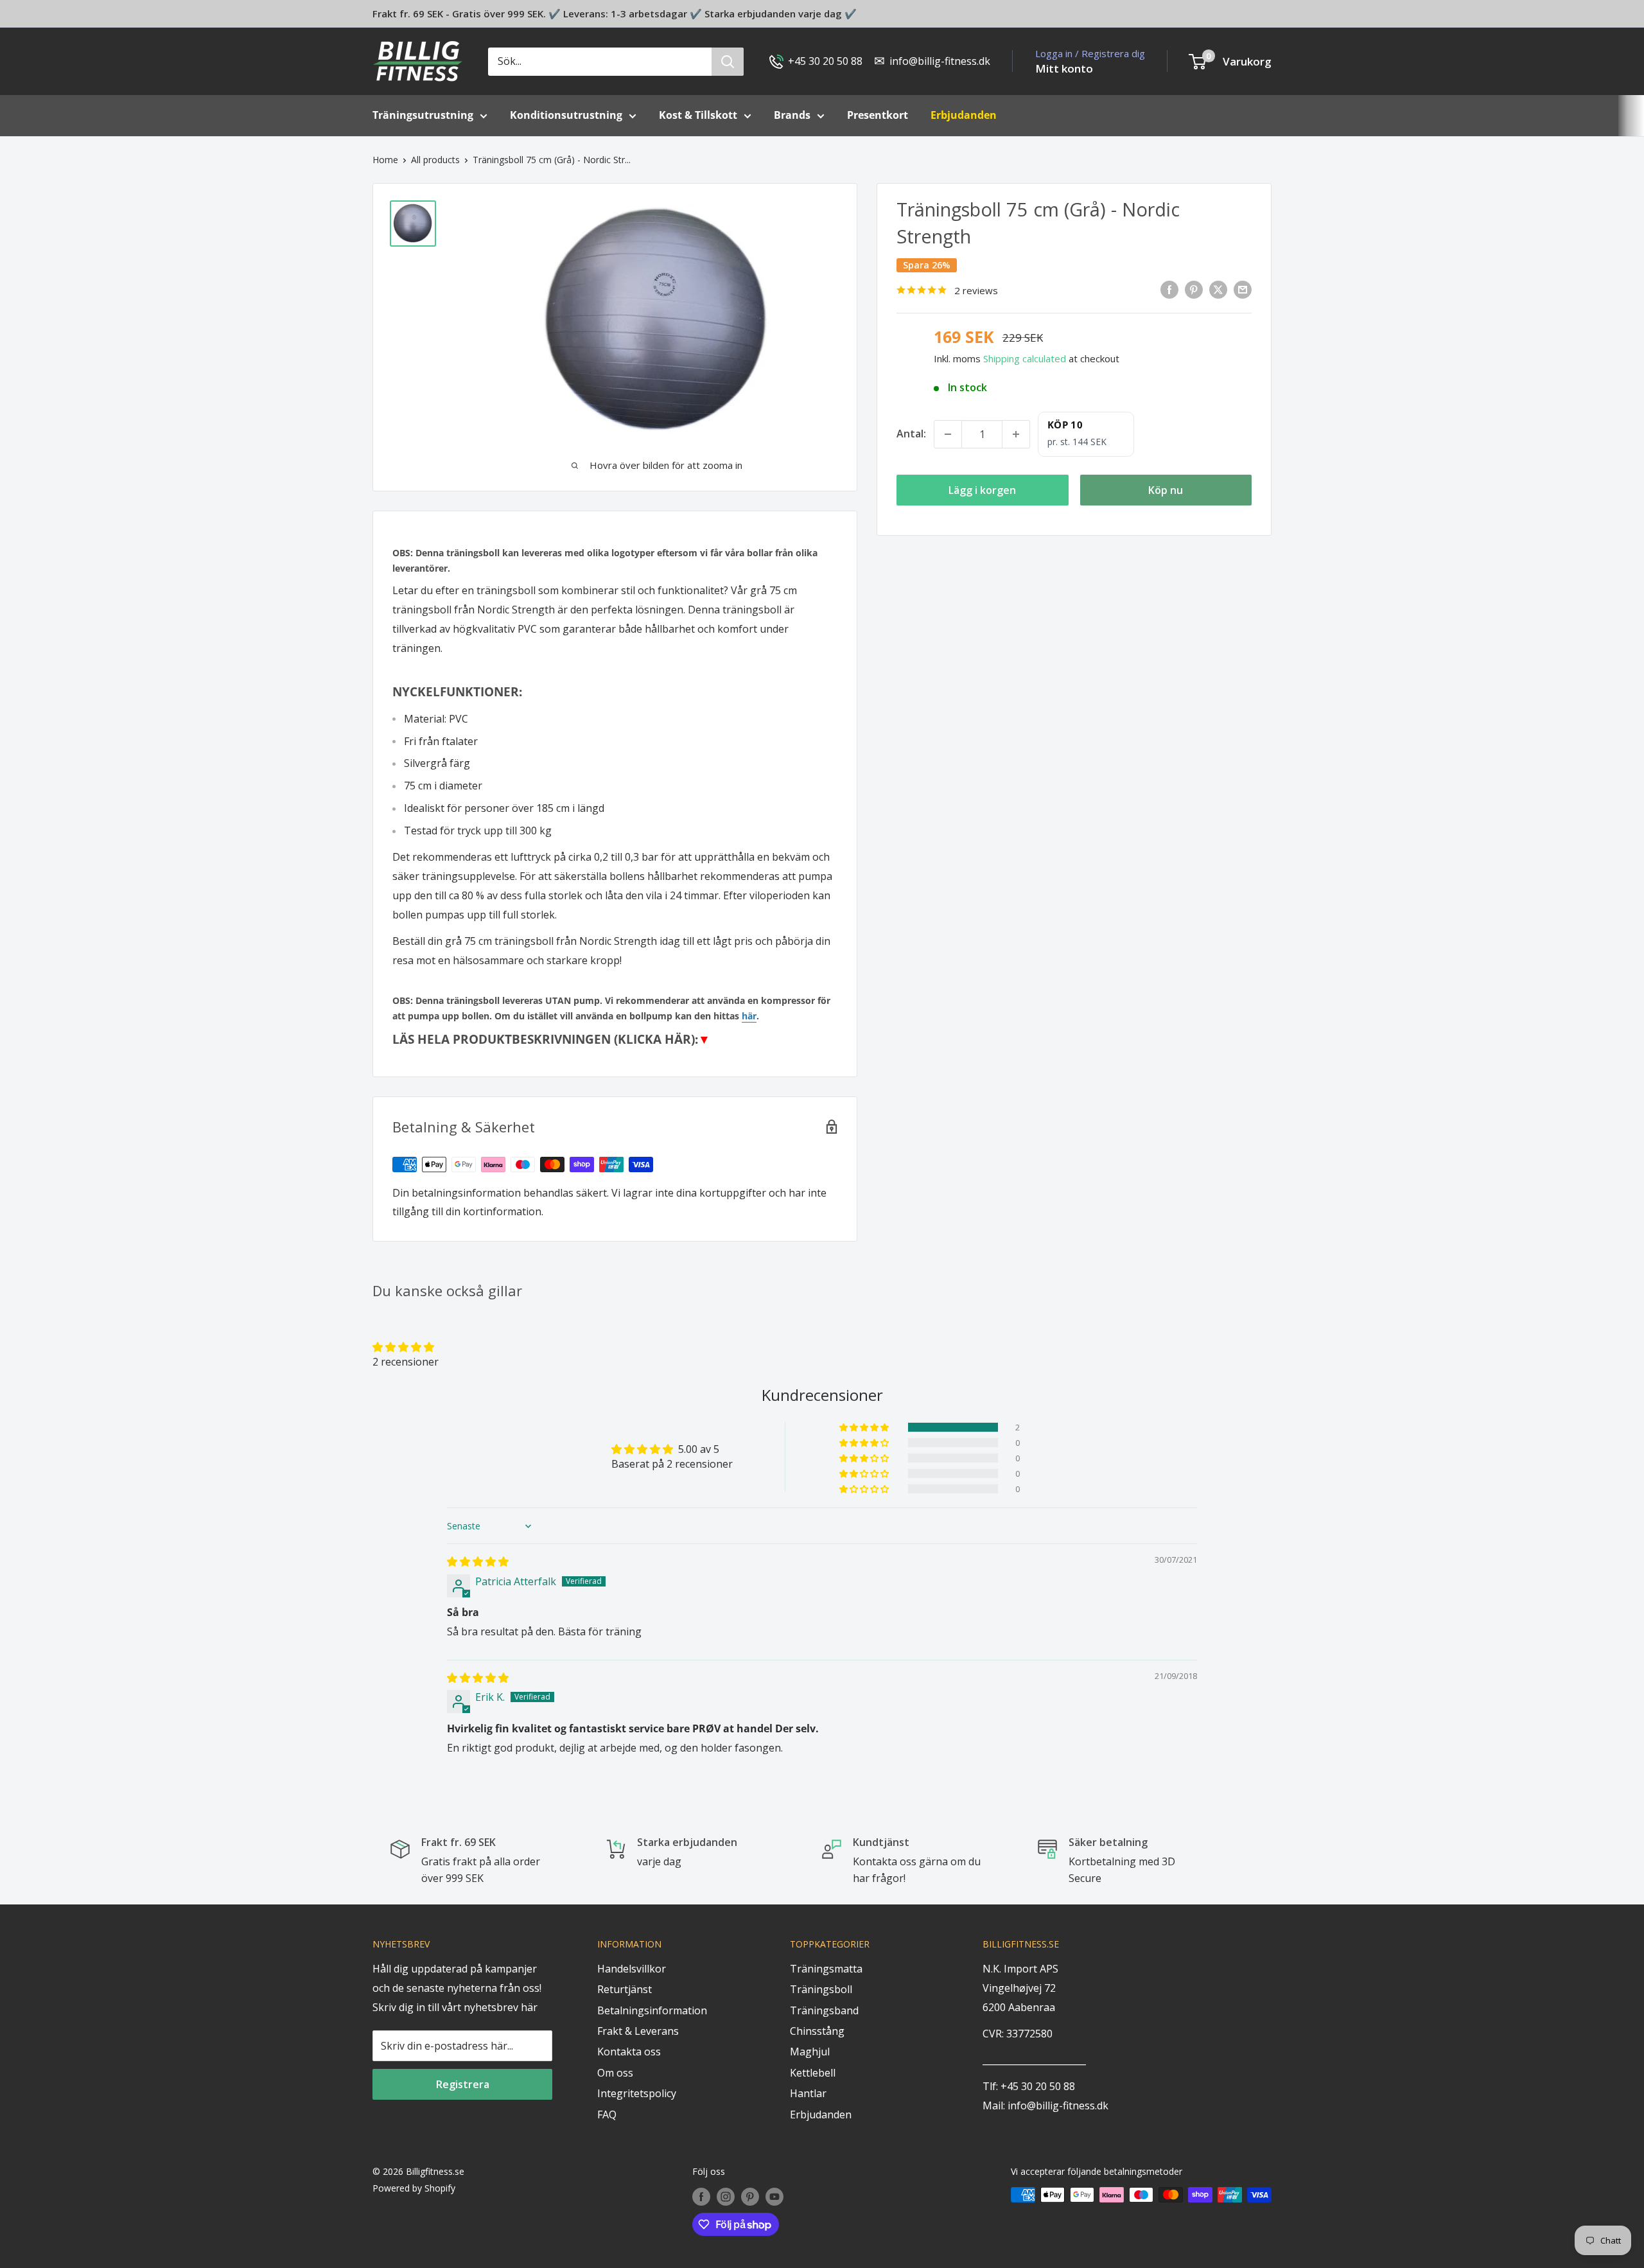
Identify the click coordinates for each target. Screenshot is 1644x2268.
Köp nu (1166, 490)
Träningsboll (821, 1989)
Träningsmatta (826, 1969)
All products (435, 160)
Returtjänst (625, 1989)
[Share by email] (1243, 289)
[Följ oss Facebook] (701, 2196)
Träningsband (824, 2010)
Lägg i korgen (982, 490)
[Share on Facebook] (1169, 289)
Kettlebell (813, 2073)
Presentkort (878, 115)
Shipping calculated (1025, 358)
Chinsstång (817, 2031)
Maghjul (810, 2052)
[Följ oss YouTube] (774, 2196)
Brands (792, 115)
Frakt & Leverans (638, 2031)
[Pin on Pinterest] (1194, 289)
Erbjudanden (821, 2114)
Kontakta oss (629, 2052)
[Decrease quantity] (948, 434)
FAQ (607, 2114)
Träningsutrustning (423, 115)
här (749, 1016)
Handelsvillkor (632, 1969)
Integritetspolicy (637, 2093)
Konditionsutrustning (566, 115)
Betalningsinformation (652, 2010)
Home (385, 160)
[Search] (728, 62)
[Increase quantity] (1016, 434)
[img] (478, 1561)
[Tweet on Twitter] (1218, 289)
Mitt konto (1064, 68)
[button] (403, 1347)
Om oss (615, 2073)
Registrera (463, 2084)
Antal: (911, 434)
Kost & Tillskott (698, 115)
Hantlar (808, 2093)
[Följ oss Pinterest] (750, 2196)
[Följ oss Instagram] (726, 2196)
